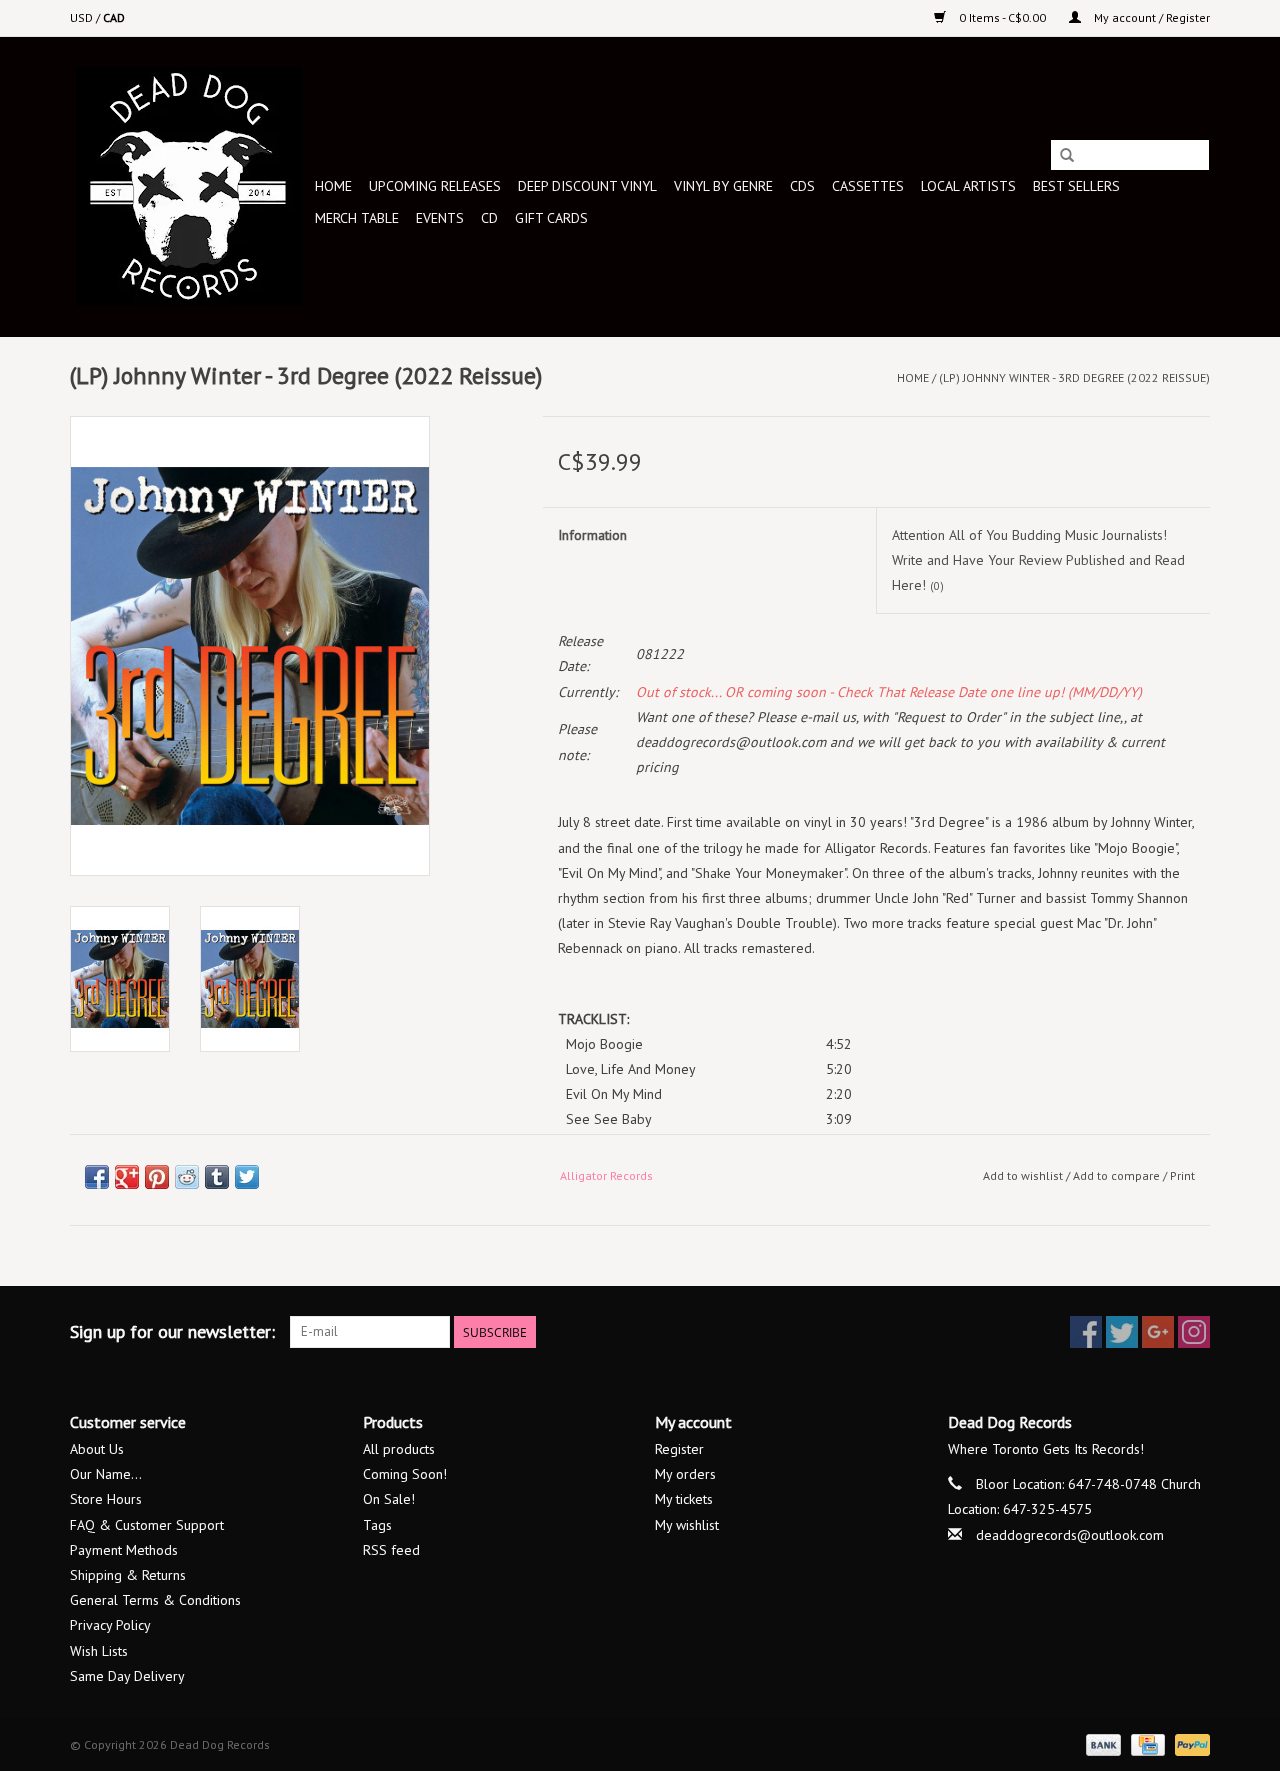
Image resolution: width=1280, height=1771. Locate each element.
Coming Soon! (405, 1474)
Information (592, 535)
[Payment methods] (1101, 1743)
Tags (377, 1525)
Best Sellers (1076, 186)
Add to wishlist (1023, 1175)
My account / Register (1150, 17)
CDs (802, 186)
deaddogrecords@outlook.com (1070, 1535)
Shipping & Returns (128, 1575)
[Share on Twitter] (247, 1177)
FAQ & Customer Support (147, 1525)
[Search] (1067, 156)
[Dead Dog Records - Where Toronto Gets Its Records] (189, 186)
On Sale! (389, 1499)
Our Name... (106, 1474)
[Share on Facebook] (97, 1177)
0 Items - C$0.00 (1002, 17)
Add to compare (1118, 1175)
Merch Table (357, 218)
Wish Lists (99, 1651)
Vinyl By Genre (723, 186)
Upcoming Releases (435, 186)
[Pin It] (157, 1177)
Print (1182, 1175)
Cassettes (868, 186)
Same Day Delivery (127, 1676)
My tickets (684, 1499)
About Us (97, 1449)
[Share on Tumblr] (217, 1177)
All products (399, 1449)
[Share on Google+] (127, 1177)
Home (333, 186)
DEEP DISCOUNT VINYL (587, 186)
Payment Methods (124, 1550)
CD (489, 218)
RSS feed (391, 1550)
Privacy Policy (110, 1625)
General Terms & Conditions (155, 1600)
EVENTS (440, 218)
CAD (114, 17)
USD (83, 17)
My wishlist (687, 1525)
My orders (685, 1474)
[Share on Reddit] (187, 1177)
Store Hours (106, 1499)
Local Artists (968, 186)
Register (679, 1449)
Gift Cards (551, 218)
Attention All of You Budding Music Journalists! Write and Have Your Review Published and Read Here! (1038, 560)
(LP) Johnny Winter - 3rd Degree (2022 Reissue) (1074, 377)
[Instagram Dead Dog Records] (1194, 1332)
